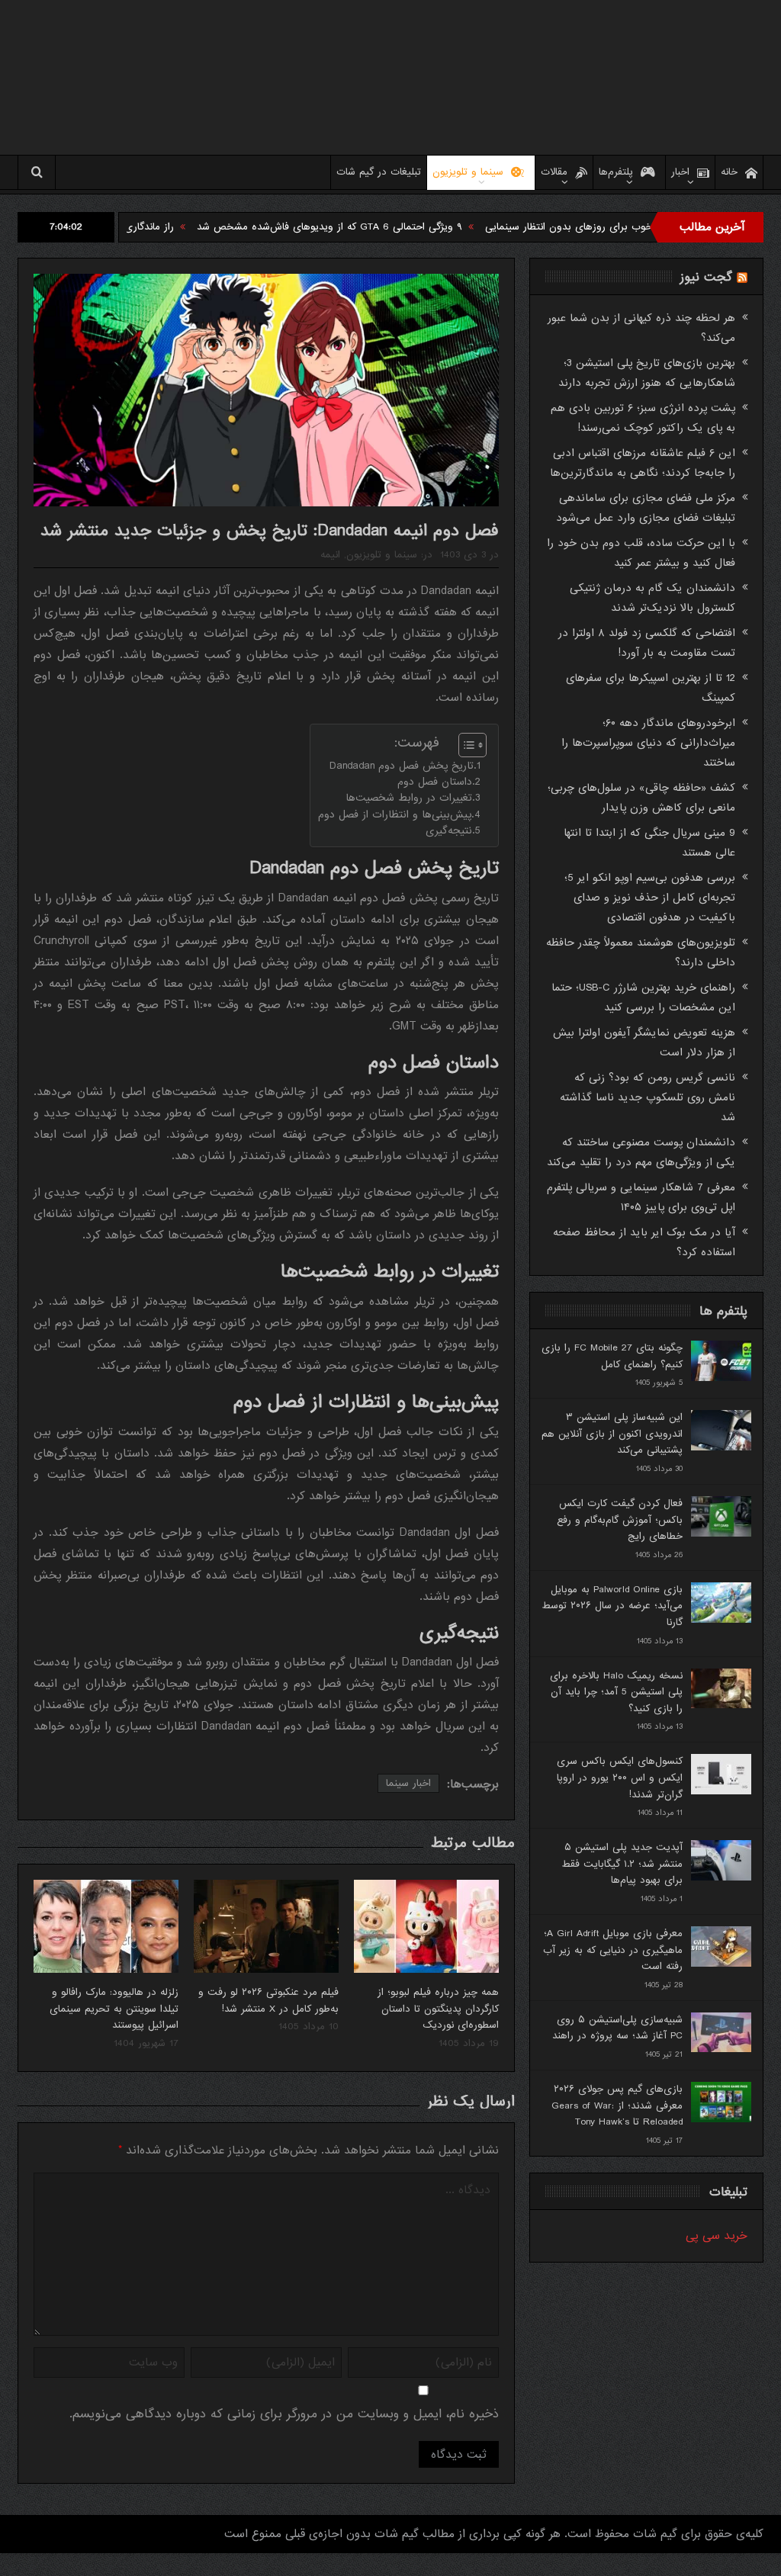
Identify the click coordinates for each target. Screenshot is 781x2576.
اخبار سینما (408, 1783)
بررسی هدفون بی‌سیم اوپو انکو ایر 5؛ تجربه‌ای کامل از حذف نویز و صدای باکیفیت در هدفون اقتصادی (650, 898)
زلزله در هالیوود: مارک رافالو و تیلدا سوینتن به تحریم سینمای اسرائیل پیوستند (114, 2009)
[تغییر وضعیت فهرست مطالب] (465, 745)
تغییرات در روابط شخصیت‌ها (409, 798)
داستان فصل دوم (435, 782)
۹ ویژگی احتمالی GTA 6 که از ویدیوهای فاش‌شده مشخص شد (398, 227)
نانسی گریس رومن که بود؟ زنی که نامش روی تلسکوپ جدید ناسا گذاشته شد (648, 1097)
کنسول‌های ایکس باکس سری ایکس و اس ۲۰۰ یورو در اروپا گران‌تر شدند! (620, 1778)
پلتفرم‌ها (616, 172)
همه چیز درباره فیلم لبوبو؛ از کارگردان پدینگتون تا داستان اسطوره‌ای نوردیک (438, 2009)
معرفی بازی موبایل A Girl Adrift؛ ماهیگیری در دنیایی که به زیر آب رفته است (613, 1950)
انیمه (330, 555)
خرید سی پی (717, 2236)
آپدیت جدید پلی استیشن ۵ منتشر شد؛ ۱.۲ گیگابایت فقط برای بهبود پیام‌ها (622, 1864)
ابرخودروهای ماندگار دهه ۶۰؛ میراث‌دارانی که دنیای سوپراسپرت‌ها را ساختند (648, 743)
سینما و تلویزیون (468, 172)
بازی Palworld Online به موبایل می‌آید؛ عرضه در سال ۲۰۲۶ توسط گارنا (612, 1606)
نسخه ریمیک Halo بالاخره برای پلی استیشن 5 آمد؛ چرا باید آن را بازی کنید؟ (616, 1692)
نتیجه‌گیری (449, 831)
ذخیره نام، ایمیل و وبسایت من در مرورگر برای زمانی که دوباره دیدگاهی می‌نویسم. (284, 2414)
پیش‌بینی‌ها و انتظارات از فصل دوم (395, 815)
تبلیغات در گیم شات (379, 172)
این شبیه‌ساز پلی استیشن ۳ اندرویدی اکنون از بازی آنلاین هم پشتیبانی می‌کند (612, 1434)
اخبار (680, 172)
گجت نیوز (706, 277)
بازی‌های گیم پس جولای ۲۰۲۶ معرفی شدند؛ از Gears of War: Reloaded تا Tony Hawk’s (617, 2105)
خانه (729, 172)
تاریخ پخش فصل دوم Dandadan (402, 766)
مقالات (554, 172)
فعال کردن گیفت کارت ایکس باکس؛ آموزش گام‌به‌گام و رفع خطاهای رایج (620, 1520)
